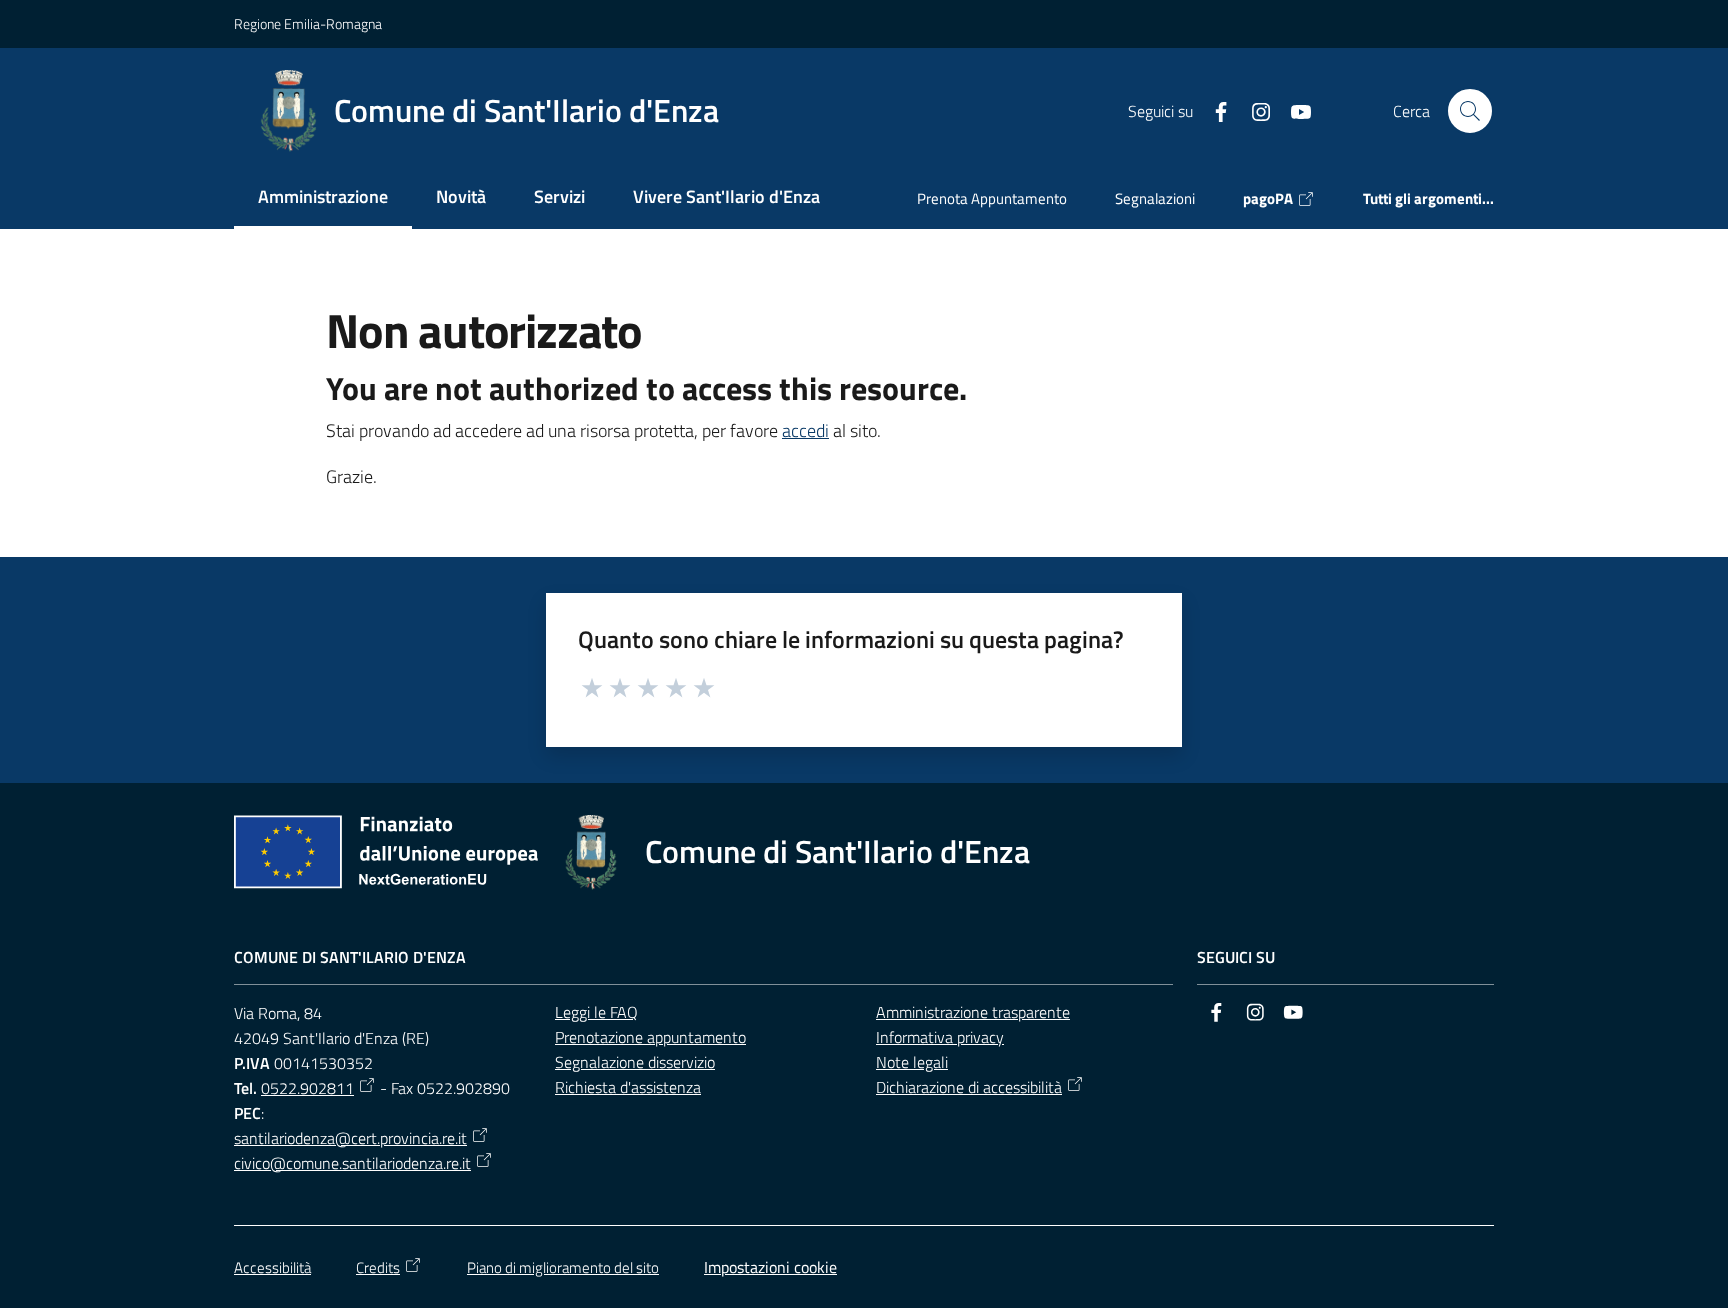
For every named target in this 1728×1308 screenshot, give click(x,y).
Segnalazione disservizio (635, 1062)
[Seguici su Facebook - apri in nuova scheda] (1213, 110)
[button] (1470, 111)
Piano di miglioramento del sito (563, 1267)
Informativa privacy (940, 1037)
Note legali (912, 1062)
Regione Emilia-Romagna (308, 23)
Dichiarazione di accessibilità (969, 1087)
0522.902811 (307, 1088)
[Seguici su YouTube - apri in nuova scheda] (1293, 110)
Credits (378, 1267)
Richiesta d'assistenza (628, 1087)
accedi (805, 430)
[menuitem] (323, 198)
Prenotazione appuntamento (650, 1037)
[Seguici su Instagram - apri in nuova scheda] (1253, 110)
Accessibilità (272, 1267)
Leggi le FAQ (596, 1012)
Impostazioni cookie (770, 1267)
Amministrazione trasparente (973, 1012)
